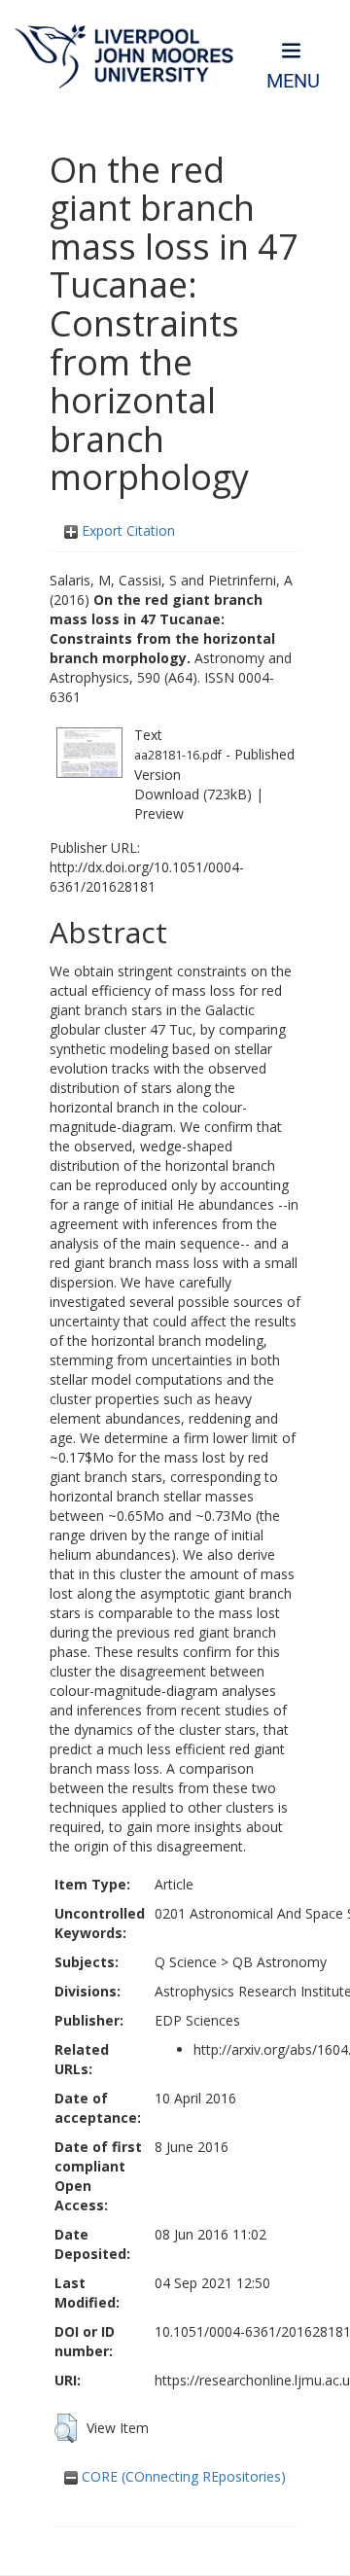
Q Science (186, 1962)
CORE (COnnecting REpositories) (182, 2476)
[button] (66, 2428)
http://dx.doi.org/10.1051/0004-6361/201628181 (147, 877)
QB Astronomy (280, 1962)
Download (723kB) (193, 794)
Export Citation (126, 530)
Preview (159, 813)
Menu (293, 81)
